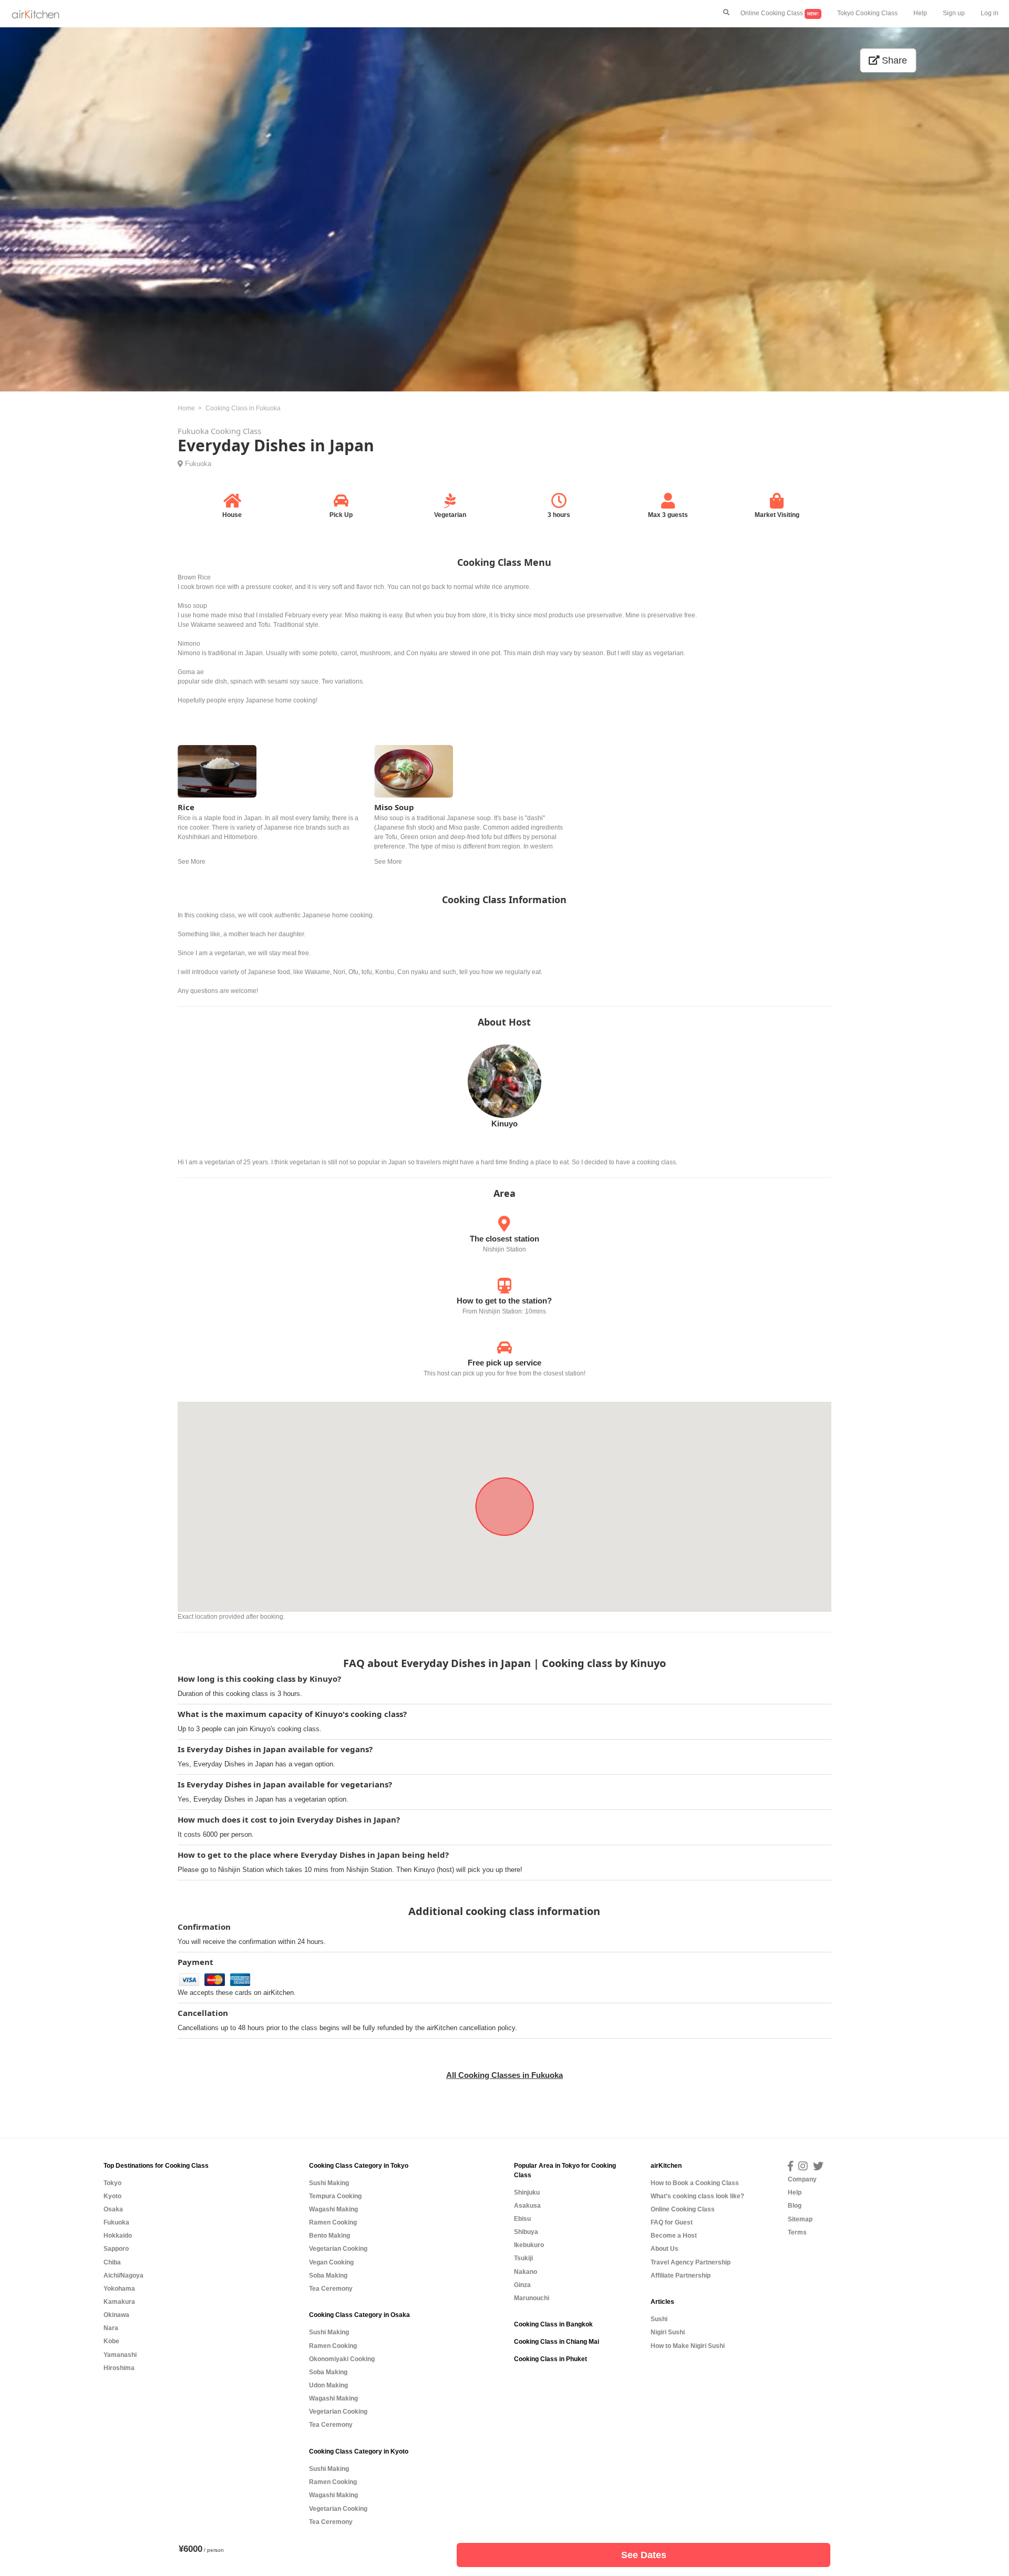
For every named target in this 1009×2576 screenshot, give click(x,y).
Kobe (111, 2341)
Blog (795, 2206)
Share (893, 60)
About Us (665, 2249)
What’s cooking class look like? (697, 2196)
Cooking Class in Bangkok (553, 2324)
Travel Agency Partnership (691, 2262)
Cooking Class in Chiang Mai (557, 2342)
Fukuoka (198, 464)
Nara (111, 2328)
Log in (990, 13)
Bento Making (330, 2236)
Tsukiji (523, 2258)
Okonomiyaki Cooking (342, 2359)
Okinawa (116, 2315)
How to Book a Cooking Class (695, 2183)
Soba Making (328, 2275)
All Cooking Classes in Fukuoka (504, 2075)
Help (920, 13)
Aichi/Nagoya (123, 2275)
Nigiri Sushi (668, 2332)
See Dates (644, 2555)
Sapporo (116, 2249)
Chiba (112, 2262)
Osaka (113, 2209)
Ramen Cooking (333, 2222)
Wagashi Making (333, 2209)
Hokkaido (118, 2236)
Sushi (659, 2319)
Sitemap (800, 2219)
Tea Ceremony (331, 2289)
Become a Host (674, 2236)
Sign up (954, 13)
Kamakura (119, 2302)
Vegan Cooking (331, 2262)
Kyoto (112, 2196)
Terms (797, 2232)
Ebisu (522, 2219)
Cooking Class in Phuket (550, 2359)
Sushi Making (329, 2183)
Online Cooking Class (780, 13)
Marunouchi (532, 2298)
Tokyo (112, 2183)
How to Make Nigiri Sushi (688, 2346)
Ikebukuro (529, 2245)
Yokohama (119, 2289)
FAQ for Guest (672, 2222)
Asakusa (527, 2206)
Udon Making (328, 2385)
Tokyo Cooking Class (867, 13)
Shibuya (526, 2232)
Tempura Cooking (335, 2196)
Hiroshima (119, 2368)
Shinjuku (527, 2192)
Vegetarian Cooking (338, 2249)
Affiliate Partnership (681, 2275)
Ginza (522, 2285)
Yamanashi (120, 2355)
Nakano (526, 2272)
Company (802, 2179)
